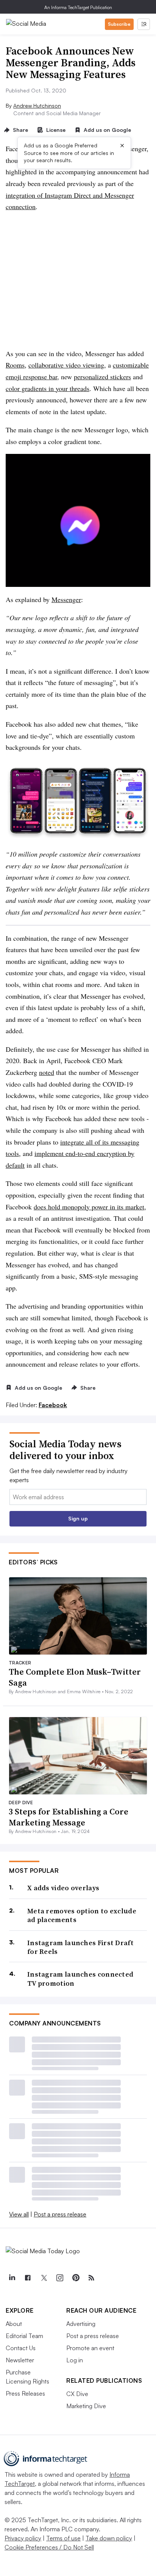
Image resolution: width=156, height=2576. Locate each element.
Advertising (81, 2324)
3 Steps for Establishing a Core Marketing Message (69, 1817)
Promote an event (90, 2348)
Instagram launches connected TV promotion (80, 1979)
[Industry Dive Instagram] (59, 2278)
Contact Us (21, 2348)
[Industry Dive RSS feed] (91, 2278)
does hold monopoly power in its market (89, 1207)
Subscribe (119, 24)
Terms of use (63, 2538)
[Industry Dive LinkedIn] (12, 2278)
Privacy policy (23, 2538)
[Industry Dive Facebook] (28, 2278)
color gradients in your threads (48, 388)
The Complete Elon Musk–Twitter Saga (75, 1677)
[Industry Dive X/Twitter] (44, 2278)
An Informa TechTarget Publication (78, 7)
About (14, 2324)
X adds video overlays (63, 1888)
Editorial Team (24, 2336)
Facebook (53, 1405)
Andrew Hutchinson (37, 106)
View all (19, 2214)
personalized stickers (102, 377)
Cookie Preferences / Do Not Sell (49, 2547)
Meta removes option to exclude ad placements (82, 1915)
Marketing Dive (86, 2406)
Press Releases (25, 2393)
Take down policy (109, 2538)
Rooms (15, 365)
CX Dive (77, 2394)
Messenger (66, 599)
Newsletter (20, 2360)
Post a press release (60, 2214)
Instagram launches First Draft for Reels (80, 1947)
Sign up (78, 1518)
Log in (75, 2360)
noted (47, 1072)
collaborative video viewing (66, 365)
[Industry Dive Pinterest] (75, 2278)
